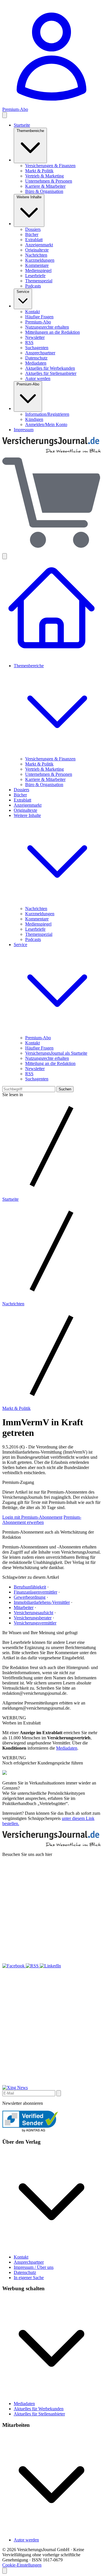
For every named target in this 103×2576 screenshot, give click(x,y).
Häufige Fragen (39, 317)
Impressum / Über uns (34, 2267)
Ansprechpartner (40, 353)
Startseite (22, 125)
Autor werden (38, 378)
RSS (29, 342)
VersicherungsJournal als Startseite (56, 1053)
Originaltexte (37, 250)
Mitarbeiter (24, 1607)
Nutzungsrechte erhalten (47, 327)
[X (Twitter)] (51, 1961)
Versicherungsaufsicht (33, 1613)
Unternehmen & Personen (49, 181)
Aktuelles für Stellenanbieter (51, 373)
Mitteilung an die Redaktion (50, 1063)
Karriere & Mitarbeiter (45, 186)
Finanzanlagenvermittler (35, 1592)
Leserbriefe (35, 276)
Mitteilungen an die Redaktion (53, 332)
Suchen (65, 1089)
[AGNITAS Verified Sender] (30, 2131)
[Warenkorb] (51, 503)
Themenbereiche (30, 131)
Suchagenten (37, 348)
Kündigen (34, 419)
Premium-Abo (38, 322)
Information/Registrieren (47, 414)
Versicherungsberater (33, 1618)
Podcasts (33, 286)
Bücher (32, 234)
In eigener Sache (29, 2278)
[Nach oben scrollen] (5, 2571)
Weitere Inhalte (29, 197)
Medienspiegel (38, 270)
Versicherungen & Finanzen (50, 166)
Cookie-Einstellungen (22, 2565)
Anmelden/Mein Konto (46, 424)
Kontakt (32, 312)
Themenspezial (39, 281)
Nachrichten (36, 255)
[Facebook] (14, 1966)
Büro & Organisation (44, 191)
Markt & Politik (39, 171)
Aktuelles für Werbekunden (50, 368)
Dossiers (33, 229)
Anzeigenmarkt (39, 245)
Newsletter (35, 337)
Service (23, 292)
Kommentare (37, 265)
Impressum (24, 430)
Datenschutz (36, 358)
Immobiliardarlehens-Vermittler (42, 1602)
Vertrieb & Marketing (44, 176)
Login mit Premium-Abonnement (32, 1517)
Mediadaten (36, 363)
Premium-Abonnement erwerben (42, 1520)
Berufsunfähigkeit (30, 1587)
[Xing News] (15, 2088)
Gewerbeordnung (30, 1597)
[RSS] (33, 1966)
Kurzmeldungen (40, 260)
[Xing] (51, 2082)
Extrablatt (34, 240)
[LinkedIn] (50, 1966)
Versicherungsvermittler (35, 1623)
